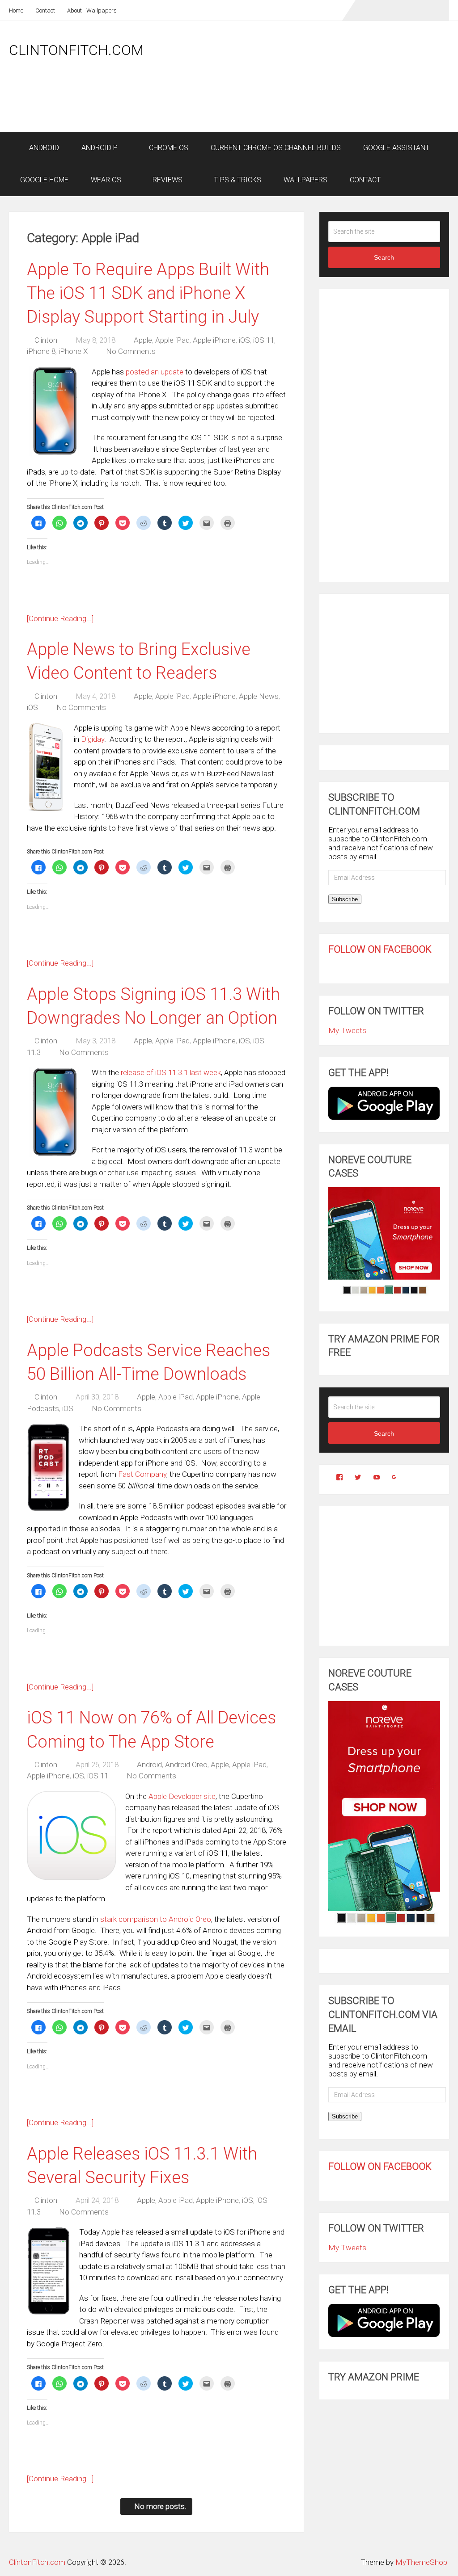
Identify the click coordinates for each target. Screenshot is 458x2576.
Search (384, 257)
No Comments (131, 351)
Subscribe (345, 899)
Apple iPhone (214, 340)
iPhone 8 (41, 351)
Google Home (44, 180)
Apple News (259, 696)
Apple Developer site (182, 1796)
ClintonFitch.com (76, 50)
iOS (244, 340)
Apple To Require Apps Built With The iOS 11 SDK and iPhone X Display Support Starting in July (148, 293)
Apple (143, 340)
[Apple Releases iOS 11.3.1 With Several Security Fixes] (49, 2271)
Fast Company (142, 1474)
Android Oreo (186, 1765)
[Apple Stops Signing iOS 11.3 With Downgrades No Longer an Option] (55, 1112)
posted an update (155, 372)
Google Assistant (396, 148)
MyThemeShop (421, 2562)
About (74, 11)
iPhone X (73, 351)
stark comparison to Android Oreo (156, 1919)
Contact (45, 11)
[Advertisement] (286, 108)
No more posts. (160, 2506)
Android (43, 148)
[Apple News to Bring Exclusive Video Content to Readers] (46, 767)
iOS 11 (264, 340)
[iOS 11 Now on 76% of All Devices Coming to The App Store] (72, 1836)
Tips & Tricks (237, 180)
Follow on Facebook (380, 949)
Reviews (167, 180)
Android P (100, 148)
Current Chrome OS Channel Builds (276, 148)
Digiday (93, 739)
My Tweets (347, 1030)
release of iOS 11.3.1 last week (171, 1072)
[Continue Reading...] (60, 618)
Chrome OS (168, 148)
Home (16, 11)
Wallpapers (102, 11)
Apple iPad (172, 340)
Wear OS (106, 180)
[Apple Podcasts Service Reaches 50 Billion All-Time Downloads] (48, 1468)
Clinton (46, 340)
